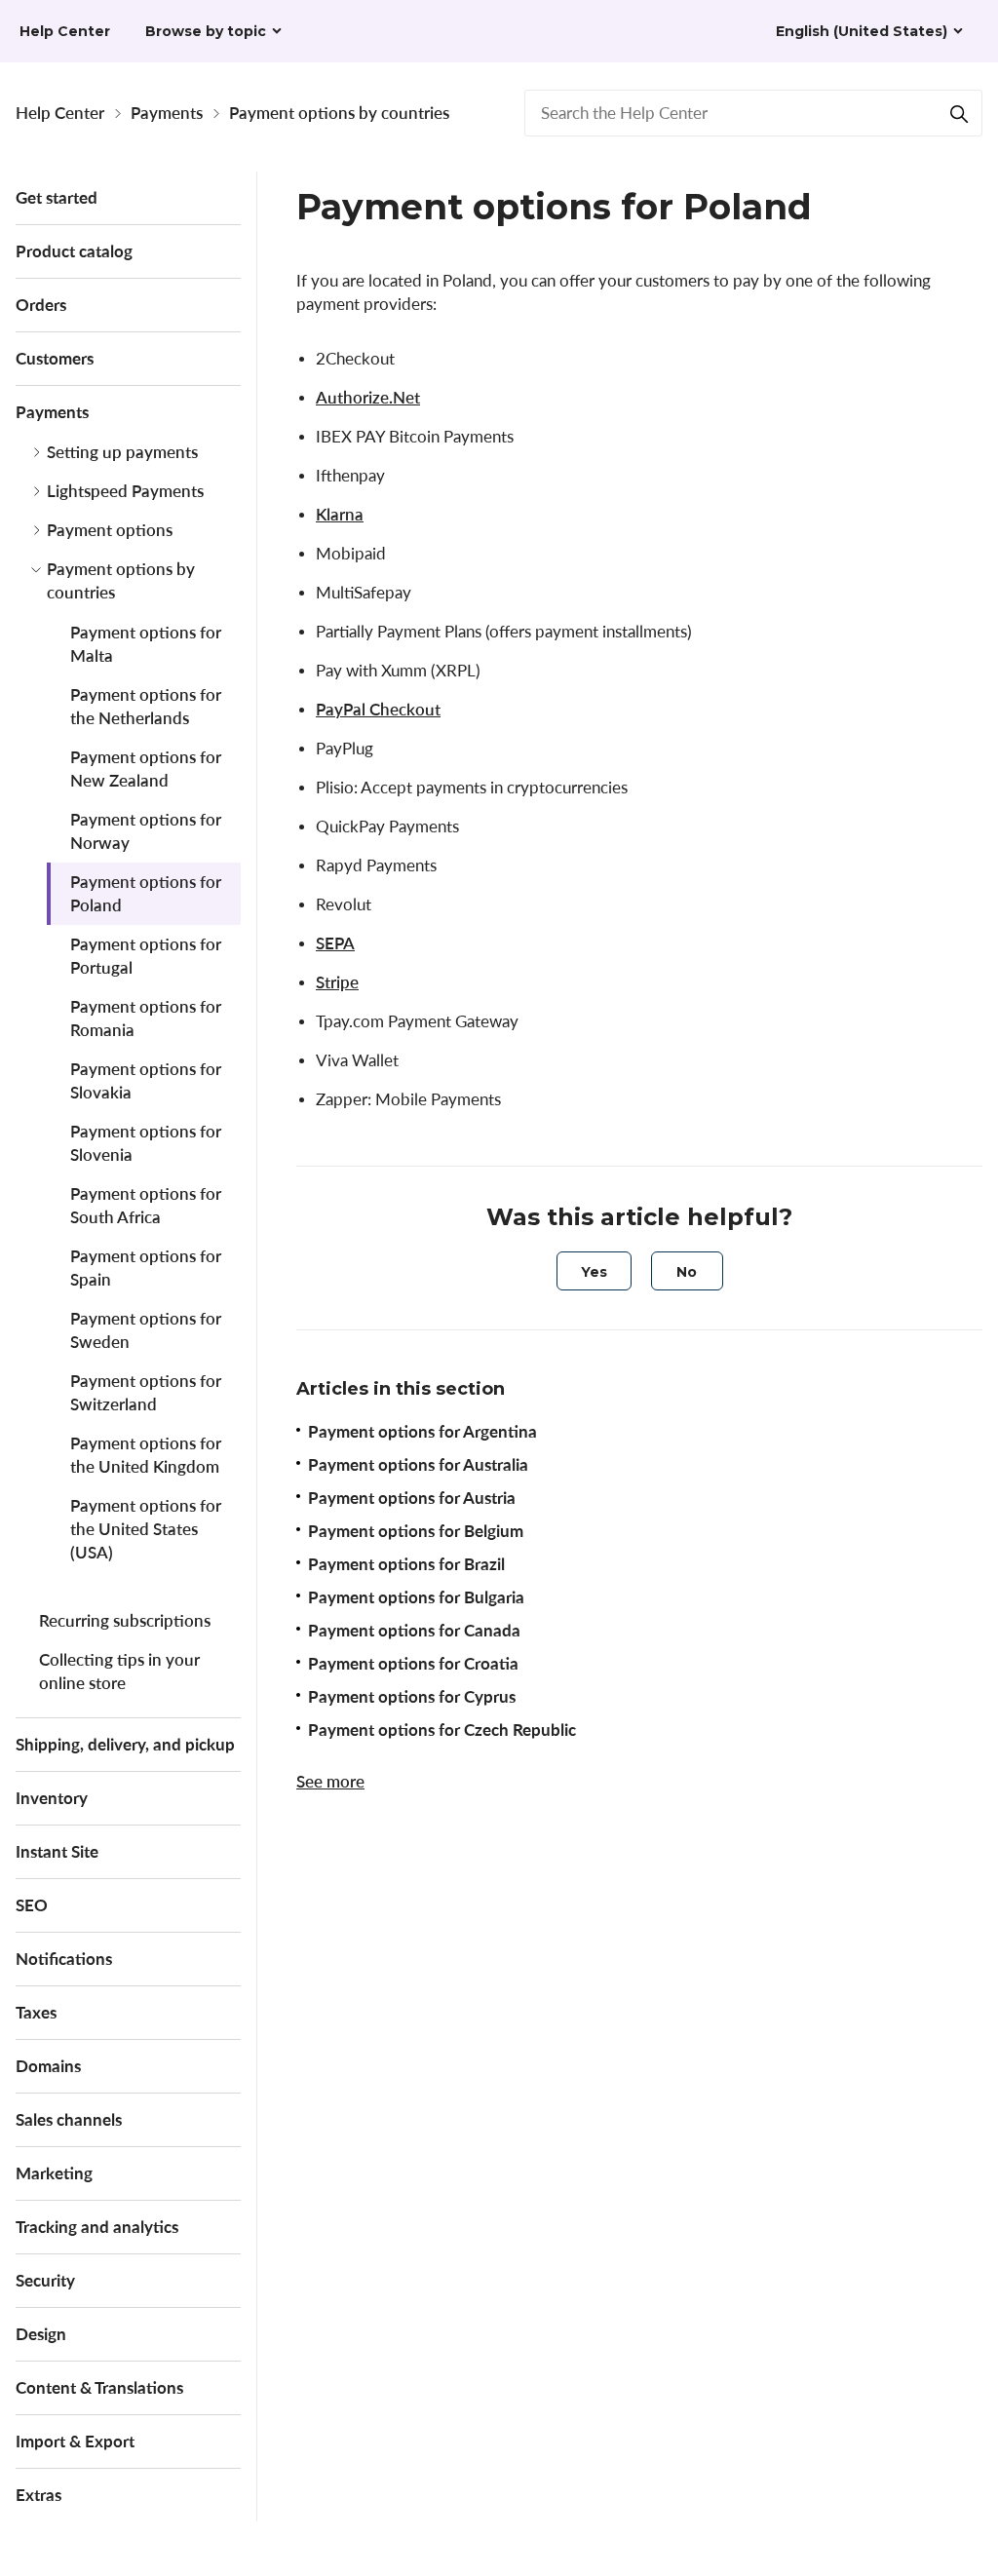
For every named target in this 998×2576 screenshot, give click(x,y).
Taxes (36, 2012)
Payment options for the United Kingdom (146, 1455)
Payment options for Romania (146, 1018)
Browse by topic (206, 31)
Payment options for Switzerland (146, 1392)
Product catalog (74, 251)
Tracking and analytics (97, 2227)
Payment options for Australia (418, 1464)
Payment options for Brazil (406, 1564)
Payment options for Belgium (416, 1531)
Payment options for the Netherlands (146, 706)
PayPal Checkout (378, 709)
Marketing (54, 2173)
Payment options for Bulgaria (416, 1597)
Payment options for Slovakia (146, 1080)
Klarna (340, 514)
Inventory (52, 1798)
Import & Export (75, 2441)
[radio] (594, 1271)
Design (41, 2334)
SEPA (335, 943)
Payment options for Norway (146, 831)
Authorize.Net (368, 397)
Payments (167, 113)
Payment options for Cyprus (412, 1696)
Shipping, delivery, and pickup (125, 1744)
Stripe (337, 982)
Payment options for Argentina (422, 1431)
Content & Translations (99, 2387)
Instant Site (57, 1851)
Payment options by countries (339, 113)
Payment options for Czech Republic (442, 1730)
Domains (48, 2066)
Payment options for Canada (414, 1630)
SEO (32, 1905)
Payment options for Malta (146, 644)
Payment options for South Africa (146, 1205)
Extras (38, 2495)
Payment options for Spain (146, 1268)
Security (45, 2280)
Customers (55, 358)
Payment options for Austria (412, 1498)
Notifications (64, 1959)
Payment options (110, 530)
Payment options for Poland (146, 893)
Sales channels (69, 2119)
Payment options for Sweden (146, 1330)
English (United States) (862, 31)
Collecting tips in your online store (119, 1671)
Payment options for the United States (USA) (146, 1529)
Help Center (60, 113)
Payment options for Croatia (413, 1663)
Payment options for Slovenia (146, 1143)
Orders (41, 305)
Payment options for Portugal (146, 956)
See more (330, 1781)
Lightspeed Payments (125, 491)
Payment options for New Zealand (146, 769)
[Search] (959, 113)
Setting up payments (122, 452)
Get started (57, 197)
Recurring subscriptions (125, 1620)
